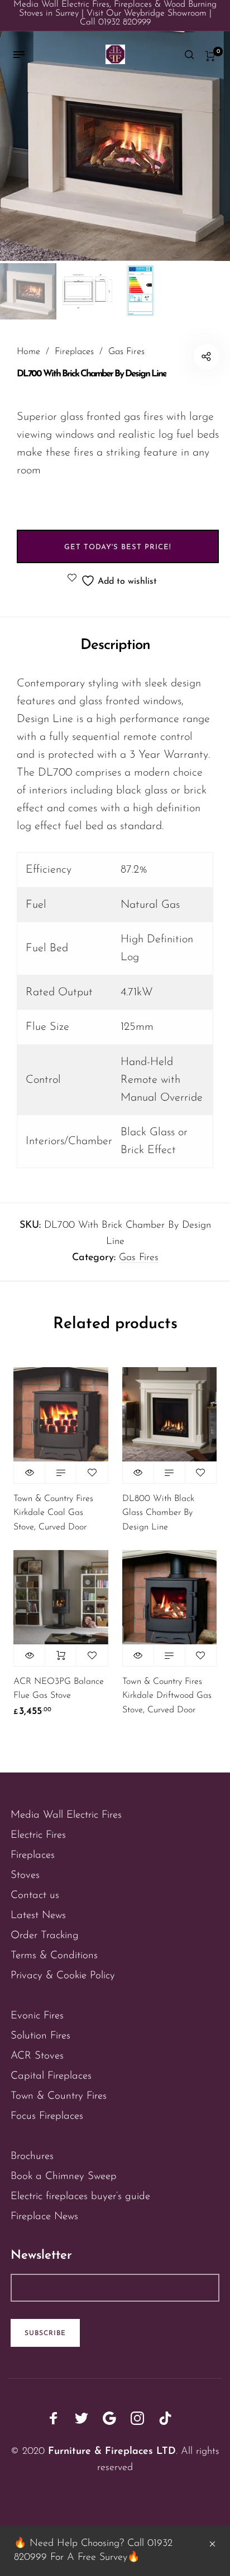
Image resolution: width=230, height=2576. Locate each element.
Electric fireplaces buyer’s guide (80, 2197)
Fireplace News (44, 2217)
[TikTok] (165, 2418)
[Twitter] (82, 2418)
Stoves (25, 1875)
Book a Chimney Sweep (64, 2176)
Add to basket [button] (61, 1655)
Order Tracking (45, 1936)
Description (115, 645)
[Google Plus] (109, 2418)
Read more (61, 1473)
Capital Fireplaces (51, 2076)
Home (28, 352)
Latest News (38, 1916)
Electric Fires (38, 1835)
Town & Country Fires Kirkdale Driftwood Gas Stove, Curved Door (167, 1696)
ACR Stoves (37, 2056)
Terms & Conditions (54, 1956)
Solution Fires (40, 2036)
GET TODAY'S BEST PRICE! (118, 547)
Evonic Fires (37, 2016)
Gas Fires (126, 352)
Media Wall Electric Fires (66, 1815)
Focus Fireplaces (47, 2116)
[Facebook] (54, 2418)
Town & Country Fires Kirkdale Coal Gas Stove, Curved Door (53, 1513)
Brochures (32, 2156)
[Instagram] (137, 2418)
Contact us (35, 1895)
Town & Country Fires (59, 2096)
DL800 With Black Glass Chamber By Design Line (158, 1513)
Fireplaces (74, 352)
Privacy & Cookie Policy (63, 1976)
